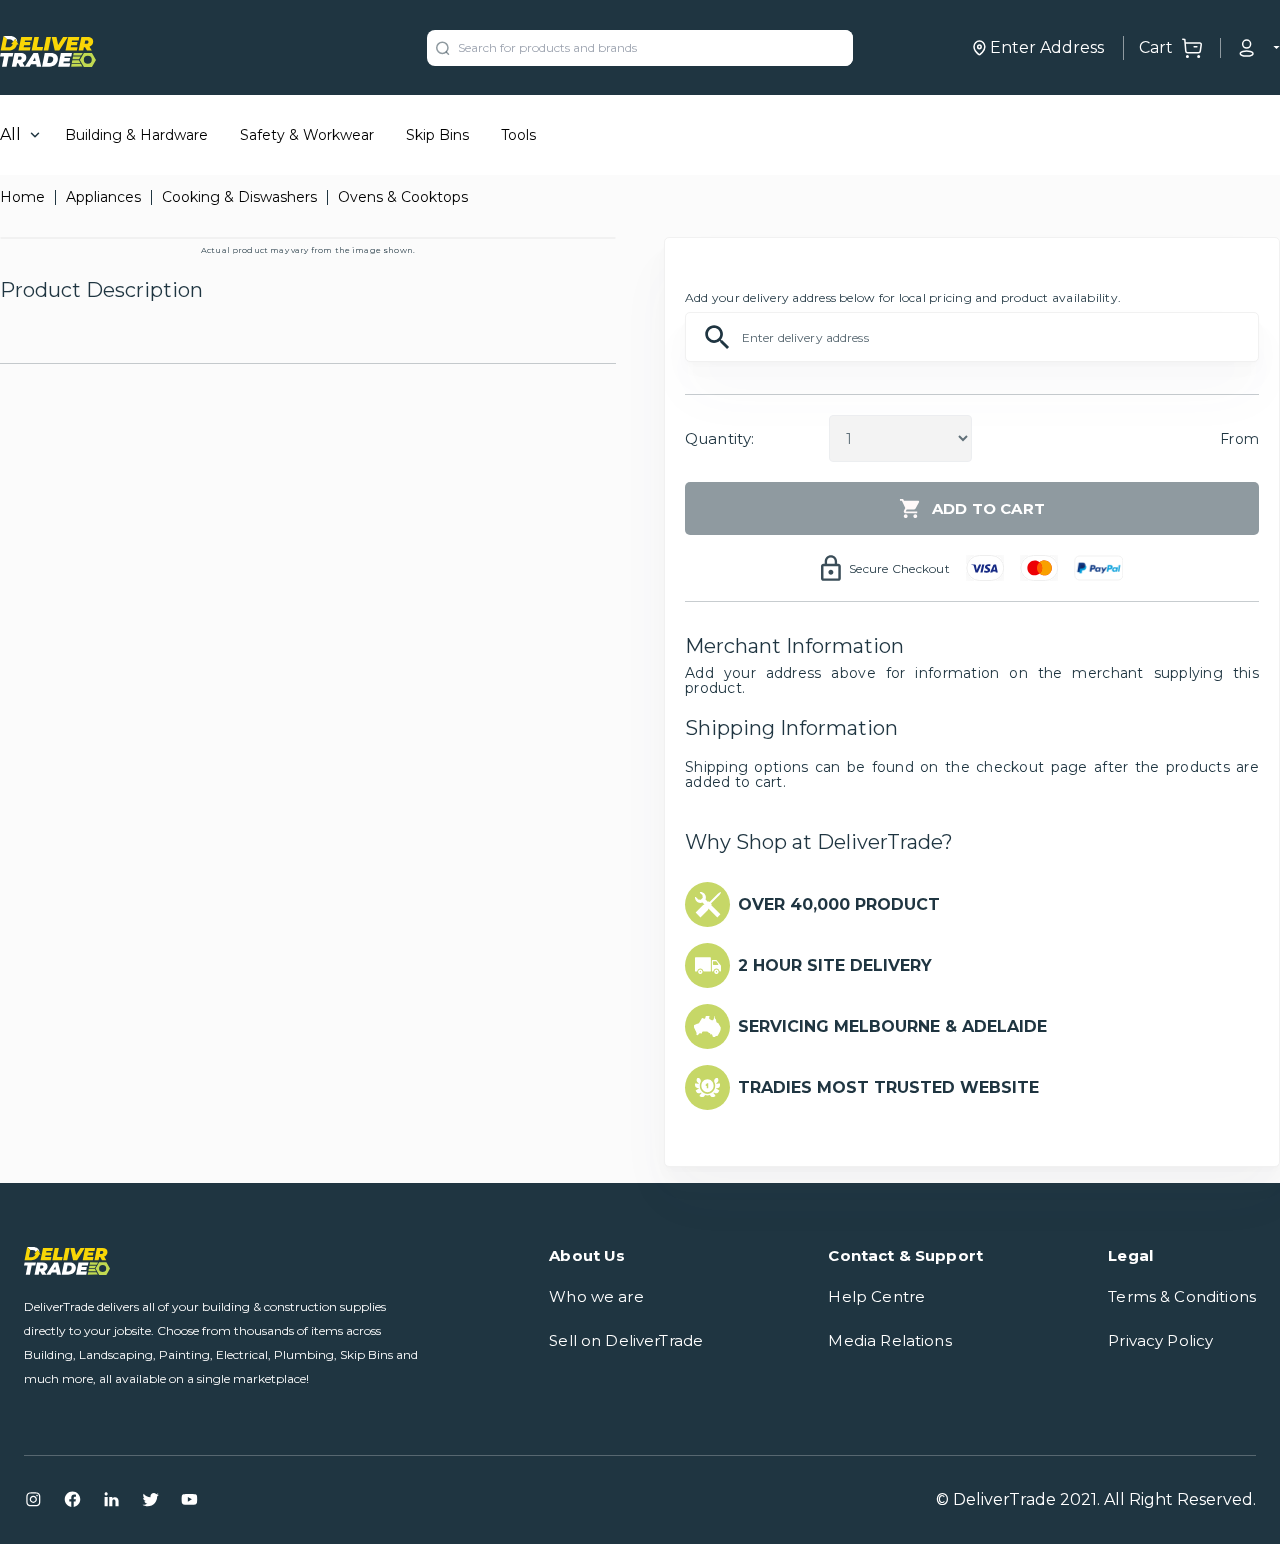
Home (22, 197)
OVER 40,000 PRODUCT (839, 904)
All (10, 134)
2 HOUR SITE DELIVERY (835, 965)
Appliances (103, 197)
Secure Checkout (899, 568)
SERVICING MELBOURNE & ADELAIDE (892, 1026)
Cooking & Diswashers (239, 197)
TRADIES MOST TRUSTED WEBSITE (888, 1087)
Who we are (596, 1296)
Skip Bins (437, 135)
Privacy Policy (1160, 1340)
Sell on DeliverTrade (626, 1340)
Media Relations (889, 1340)
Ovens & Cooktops (403, 197)
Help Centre (876, 1296)
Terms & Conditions (1182, 1296)
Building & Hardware (136, 135)
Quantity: (719, 438)
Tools (518, 135)
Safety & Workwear (307, 135)
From (1239, 439)
